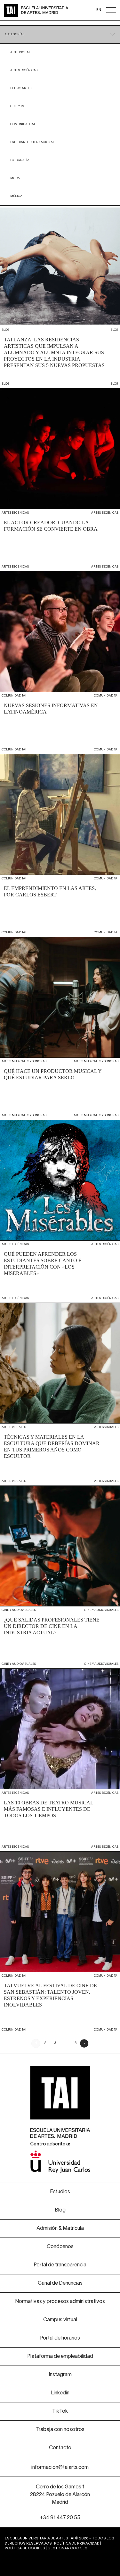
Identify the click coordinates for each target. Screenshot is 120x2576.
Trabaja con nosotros (60, 2430)
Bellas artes (21, 88)
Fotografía (20, 160)
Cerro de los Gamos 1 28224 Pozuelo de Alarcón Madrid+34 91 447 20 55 (60, 2503)
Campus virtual (60, 2320)
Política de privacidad (77, 2544)
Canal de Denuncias (60, 2283)
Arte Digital (20, 52)
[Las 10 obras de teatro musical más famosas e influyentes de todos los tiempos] (60, 1760)
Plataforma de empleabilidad (60, 2357)
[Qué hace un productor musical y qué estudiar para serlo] (60, 1028)
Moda (15, 178)
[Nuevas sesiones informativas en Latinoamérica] (60, 663)
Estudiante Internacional (32, 142)
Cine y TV (17, 106)
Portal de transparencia (60, 2265)
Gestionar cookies (67, 2548)
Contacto (60, 2448)
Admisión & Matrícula (60, 2229)
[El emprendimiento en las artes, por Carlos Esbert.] (60, 845)
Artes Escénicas (24, 70)
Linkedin (60, 2393)
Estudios (60, 2192)
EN (99, 10)
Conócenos (60, 2247)
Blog (60, 2210)
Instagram (60, 2375)
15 (75, 2043)
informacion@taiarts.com (60, 2468)
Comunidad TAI (23, 124)
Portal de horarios (60, 2338)
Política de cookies (25, 2548)
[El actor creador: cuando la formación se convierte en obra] (60, 480)
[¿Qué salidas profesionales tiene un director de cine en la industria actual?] (60, 1577)
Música (16, 196)
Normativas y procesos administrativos (60, 2302)
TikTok (60, 2411)
